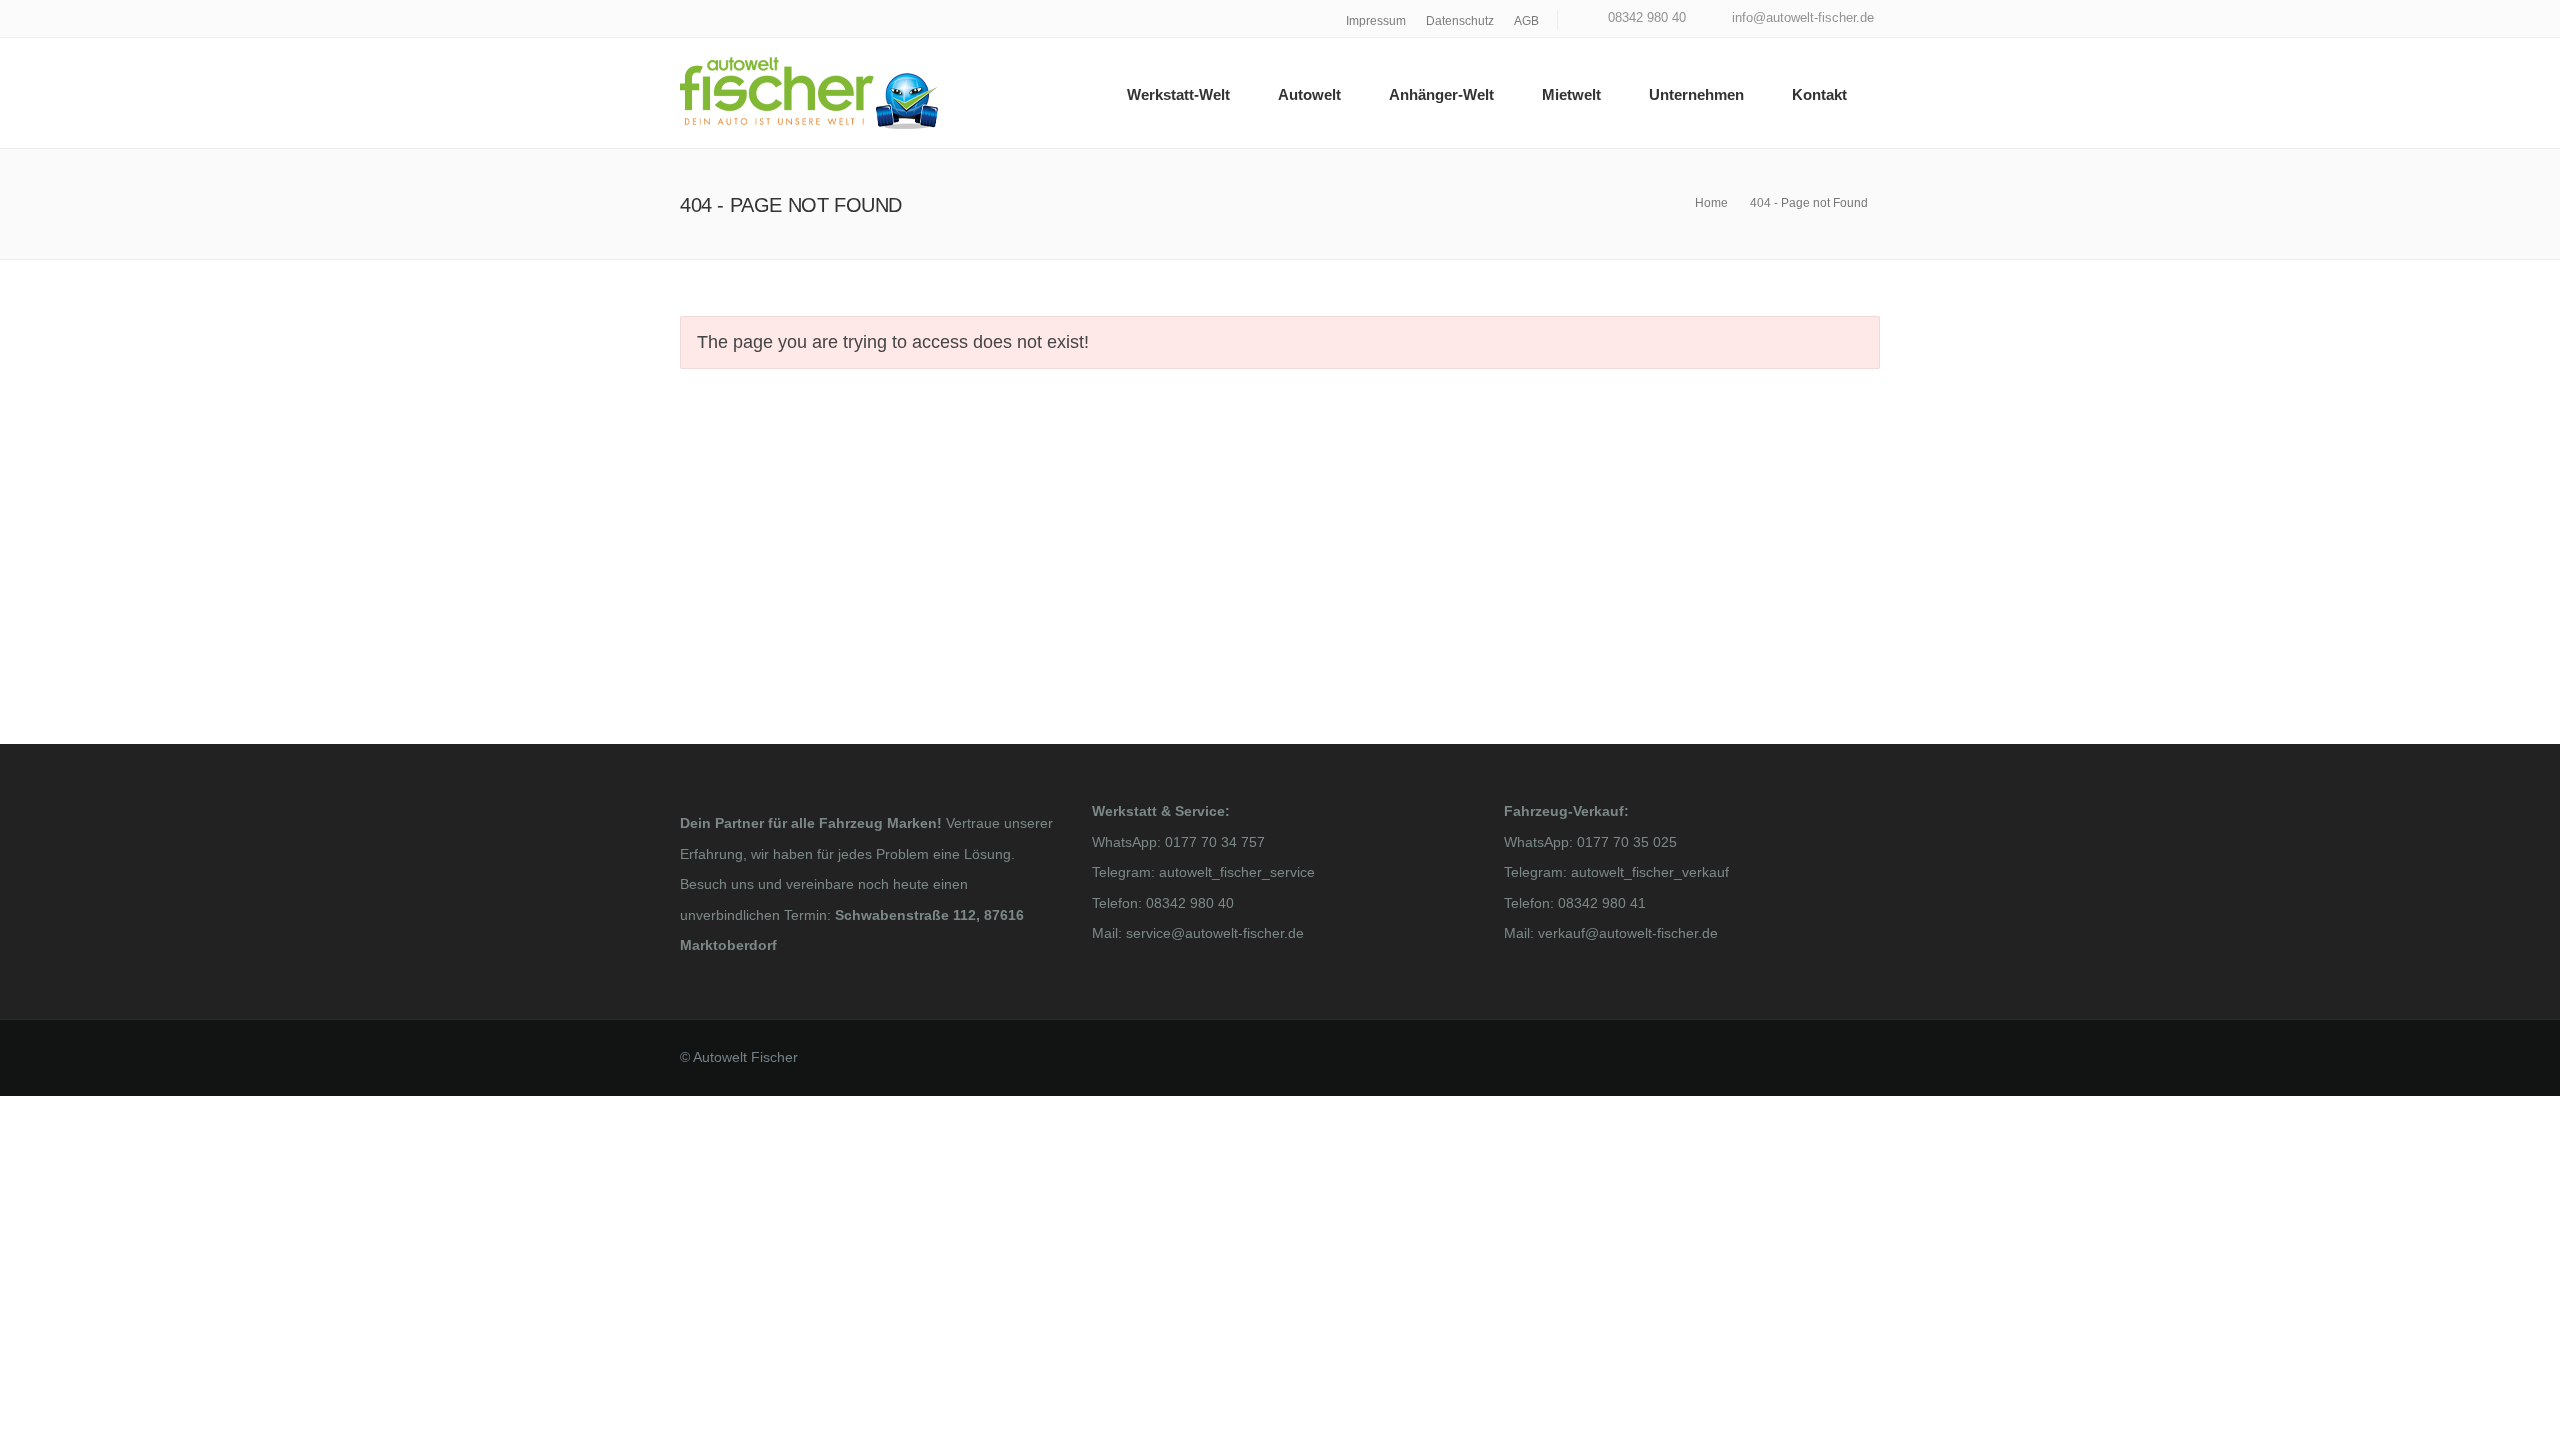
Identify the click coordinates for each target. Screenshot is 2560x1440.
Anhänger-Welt (1441, 94)
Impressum (1376, 21)
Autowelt (1309, 94)
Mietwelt (1571, 94)
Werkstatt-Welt (1178, 94)
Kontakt (1819, 94)
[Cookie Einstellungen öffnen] (44, 1414)
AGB (1526, 21)
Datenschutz (1460, 21)
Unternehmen (1696, 94)
